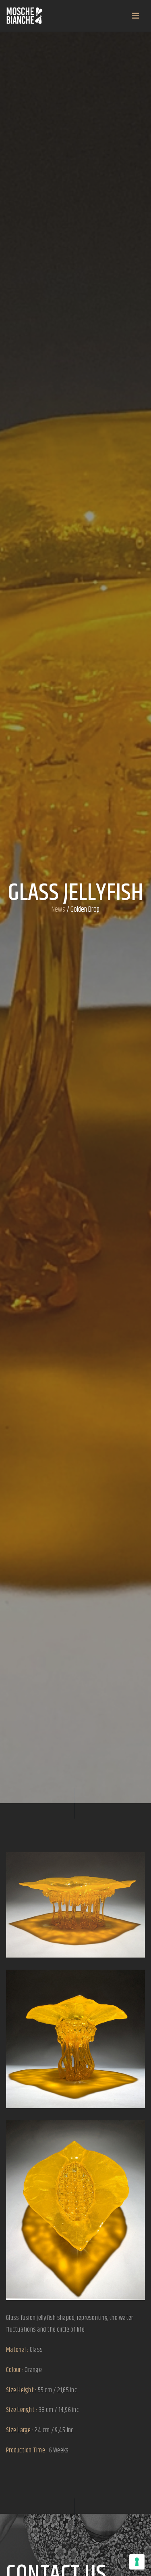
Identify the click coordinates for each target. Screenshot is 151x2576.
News (58, 910)
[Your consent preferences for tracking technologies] (137, 2562)
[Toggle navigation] (136, 16)
